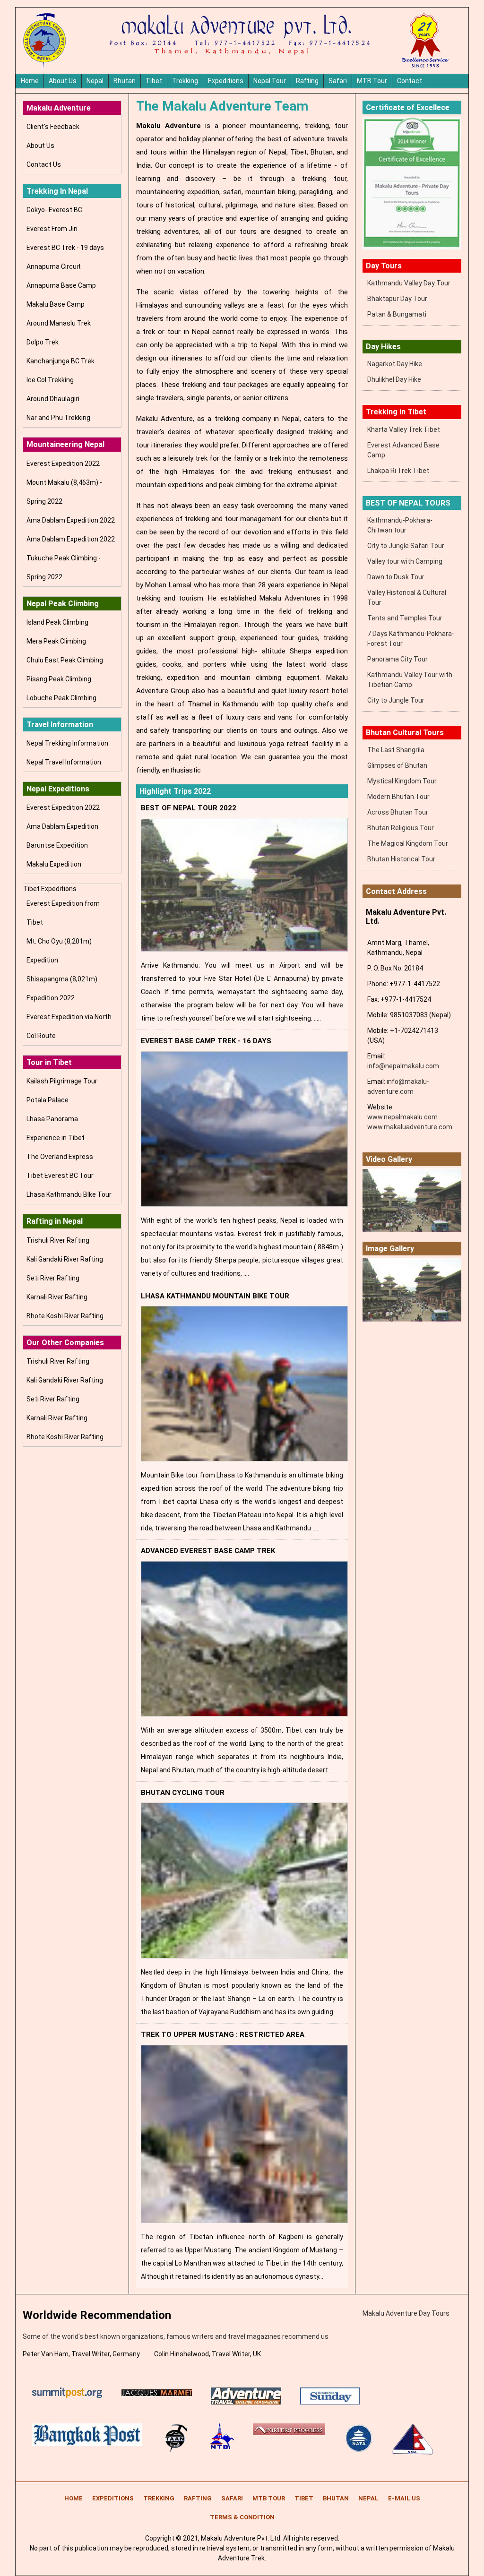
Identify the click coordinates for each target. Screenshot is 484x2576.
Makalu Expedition (54, 864)
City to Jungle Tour (396, 700)
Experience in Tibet (56, 1138)
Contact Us (44, 164)
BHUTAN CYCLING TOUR (183, 1793)
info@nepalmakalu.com (403, 1066)
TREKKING (159, 2498)
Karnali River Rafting (57, 1297)
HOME (73, 2498)
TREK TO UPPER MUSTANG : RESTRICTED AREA (223, 2035)
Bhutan (125, 81)
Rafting (307, 81)
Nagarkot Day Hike (395, 364)
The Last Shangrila (396, 750)
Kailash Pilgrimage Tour (62, 1081)
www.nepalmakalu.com (402, 1117)
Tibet (154, 81)
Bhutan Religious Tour (401, 828)
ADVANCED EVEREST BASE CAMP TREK (208, 1551)
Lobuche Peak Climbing (61, 698)
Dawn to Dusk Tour (396, 577)
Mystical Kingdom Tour (402, 781)
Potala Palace (48, 1100)
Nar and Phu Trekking (58, 418)
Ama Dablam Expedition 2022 (71, 520)
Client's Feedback (53, 127)
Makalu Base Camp (56, 304)
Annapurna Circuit (54, 266)
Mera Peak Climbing (56, 641)
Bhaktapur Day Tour (397, 299)
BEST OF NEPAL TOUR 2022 (189, 808)
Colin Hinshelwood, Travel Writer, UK (207, 2354)
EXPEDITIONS (113, 2498)
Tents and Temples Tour (405, 618)
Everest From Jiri (52, 229)
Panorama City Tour (398, 659)
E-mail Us (404, 2498)
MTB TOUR (269, 2498)
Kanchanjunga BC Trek (60, 361)
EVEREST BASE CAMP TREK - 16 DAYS (206, 1041)
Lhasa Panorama (52, 1119)
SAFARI (232, 2498)
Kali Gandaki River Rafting (65, 1259)
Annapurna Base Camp (61, 285)
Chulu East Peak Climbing (65, 660)
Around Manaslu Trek (59, 323)
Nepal (95, 81)
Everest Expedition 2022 (63, 464)
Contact (410, 81)
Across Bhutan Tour (398, 812)
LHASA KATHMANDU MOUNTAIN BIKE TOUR (215, 1296)
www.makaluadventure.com (410, 1127)
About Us (63, 81)
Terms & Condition (242, 2517)
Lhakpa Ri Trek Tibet (398, 471)
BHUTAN (336, 2498)
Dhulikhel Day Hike (394, 379)
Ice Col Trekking (50, 380)
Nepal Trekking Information (67, 743)
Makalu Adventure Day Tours (406, 2313)
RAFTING (198, 2498)
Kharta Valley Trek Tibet (404, 429)
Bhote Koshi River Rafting (65, 1316)
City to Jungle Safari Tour (406, 546)
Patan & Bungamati (397, 314)
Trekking (185, 81)
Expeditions (226, 81)
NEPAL (368, 2498)
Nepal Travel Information (64, 762)
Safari (338, 81)
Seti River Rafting (53, 1278)
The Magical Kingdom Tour (408, 843)
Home (30, 81)
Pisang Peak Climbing (59, 679)
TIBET (304, 2498)
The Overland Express (60, 1157)
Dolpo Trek (43, 342)
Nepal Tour (270, 81)
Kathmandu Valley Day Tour (409, 283)
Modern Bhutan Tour (398, 797)
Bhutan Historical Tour (401, 859)
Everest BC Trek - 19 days (65, 248)
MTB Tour (372, 81)
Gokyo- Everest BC (54, 210)
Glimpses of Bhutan (397, 765)
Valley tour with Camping (405, 561)
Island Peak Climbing (57, 622)
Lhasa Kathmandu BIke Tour (69, 1194)
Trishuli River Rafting (58, 1240)
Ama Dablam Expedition (62, 826)
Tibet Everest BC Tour (60, 1176)
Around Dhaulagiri (53, 399)
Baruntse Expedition (57, 845)
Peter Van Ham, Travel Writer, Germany (81, 2354)
